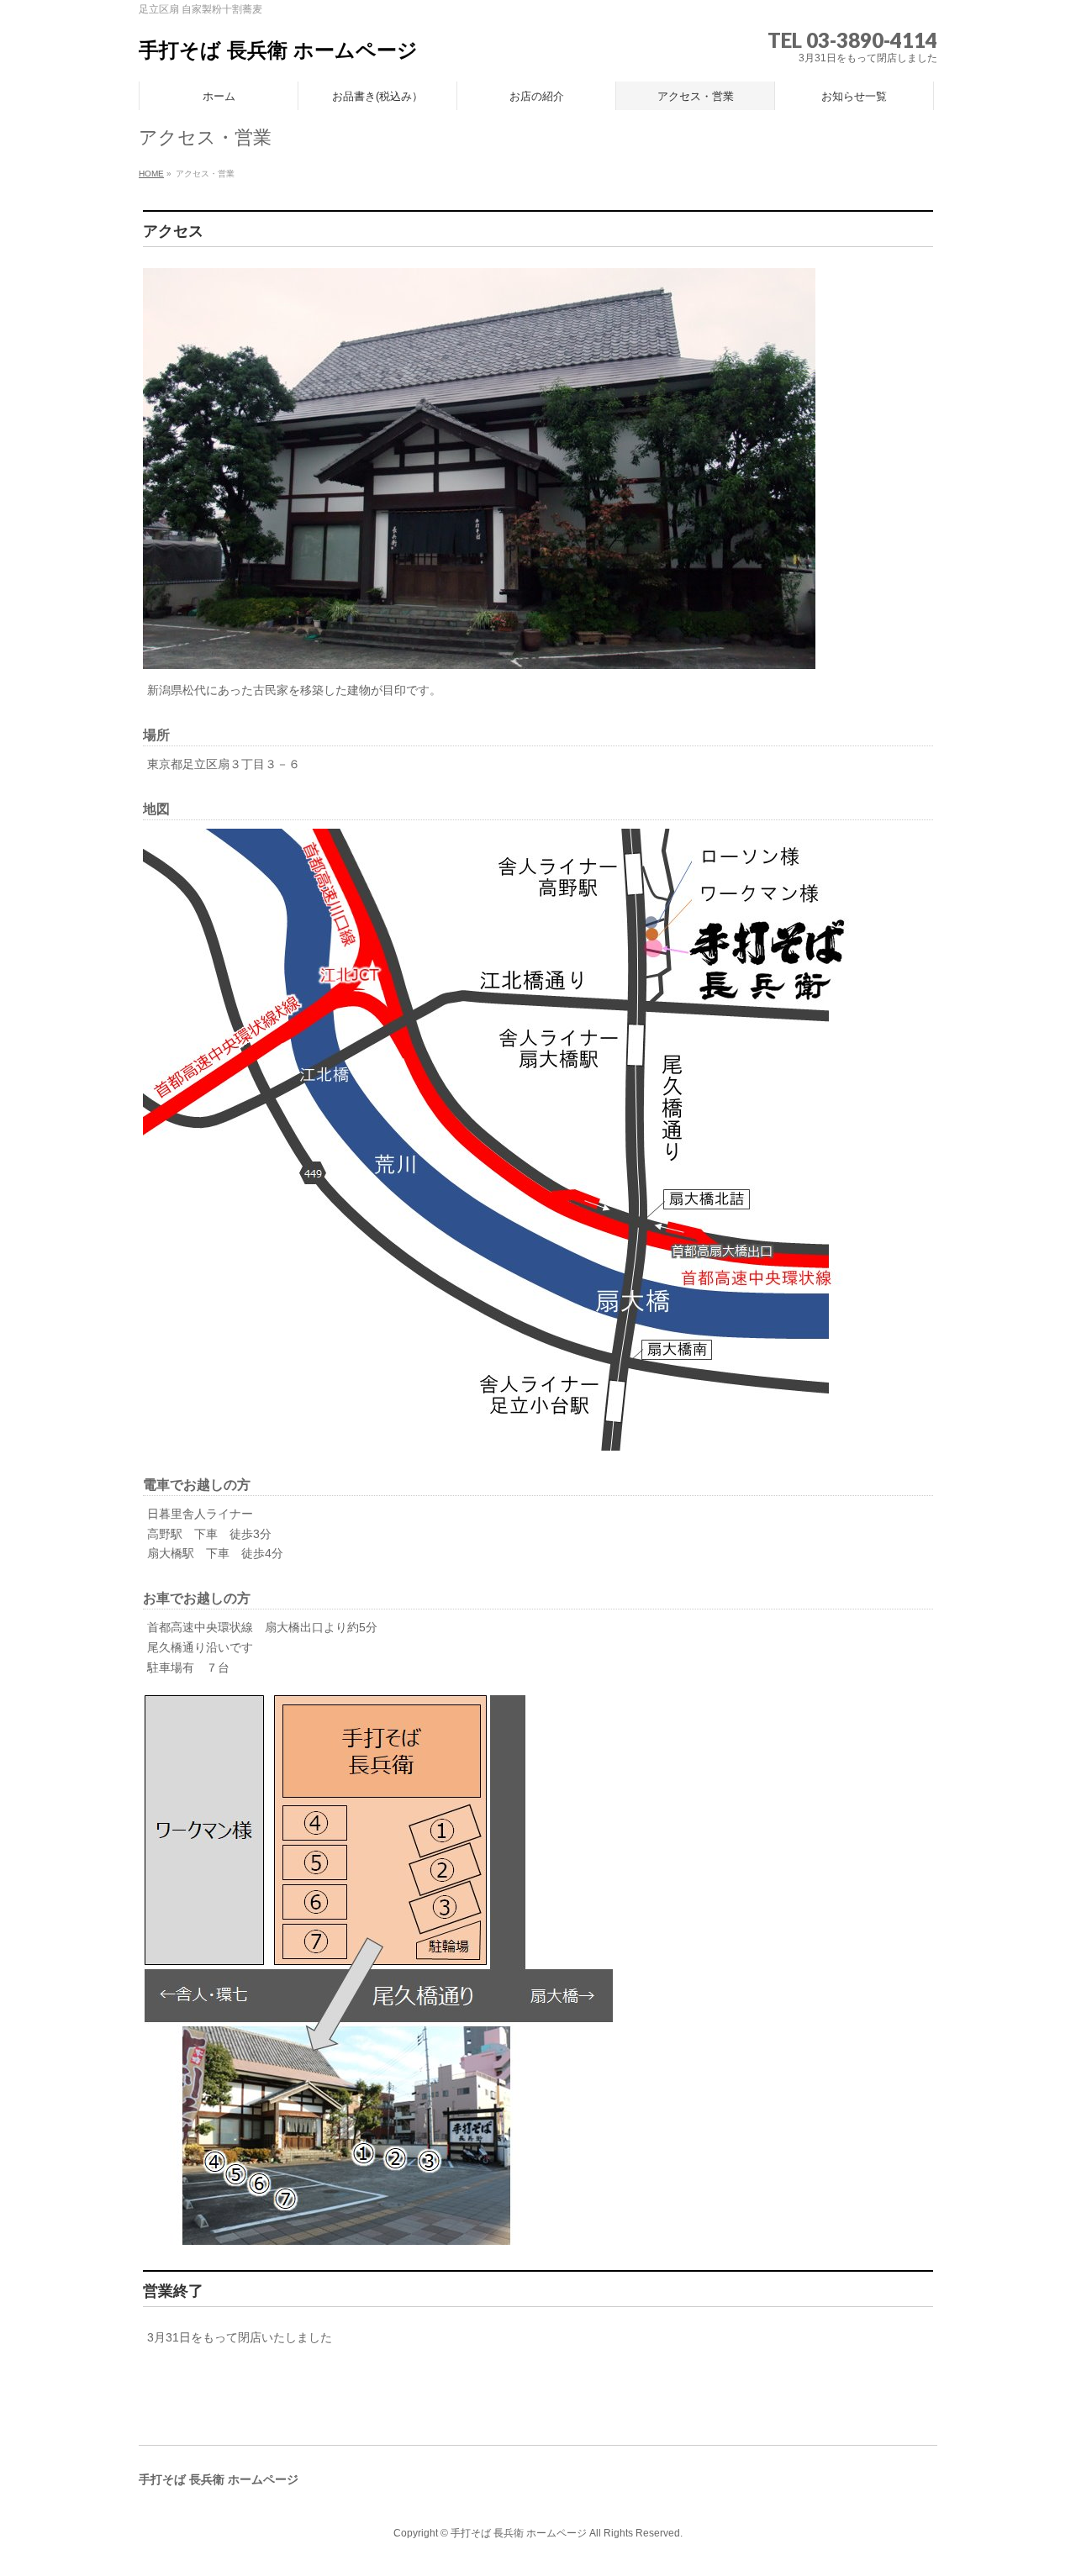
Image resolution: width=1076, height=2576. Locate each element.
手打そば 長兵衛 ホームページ (278, 50)
